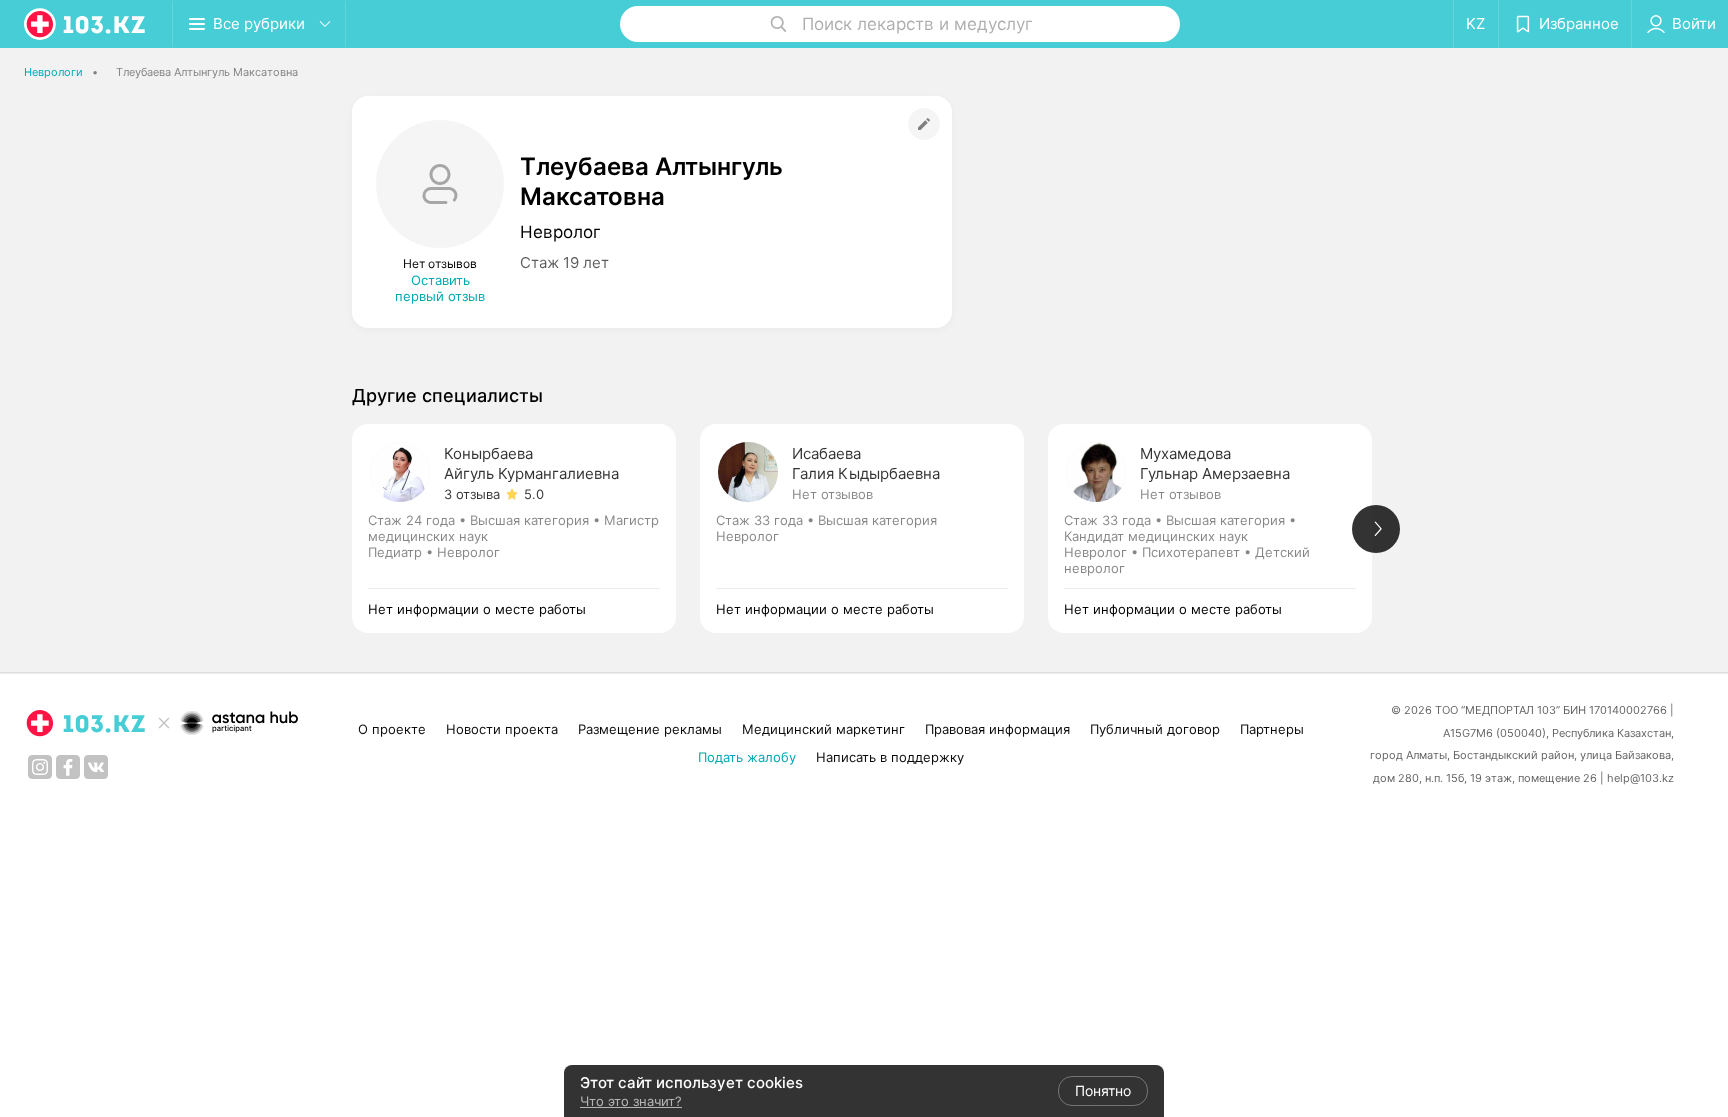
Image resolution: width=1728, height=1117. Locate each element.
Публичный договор (1155, 729)
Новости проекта (502, 729)
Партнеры (1272, 729)
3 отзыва (472, 494)
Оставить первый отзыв (440, 288)
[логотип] (86, 24)
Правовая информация (997, 729)
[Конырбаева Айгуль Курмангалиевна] (526, 528)
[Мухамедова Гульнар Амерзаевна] (1222, 528)
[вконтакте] (96, 767)
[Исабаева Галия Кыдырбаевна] (874, 528)
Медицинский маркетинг (823, 729)
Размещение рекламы (650, 729)
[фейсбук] (68, 767)
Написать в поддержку (890, 757)
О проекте (392, 729)
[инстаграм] (40, 767)
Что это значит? (631, 1101)
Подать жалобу (747, 757)
